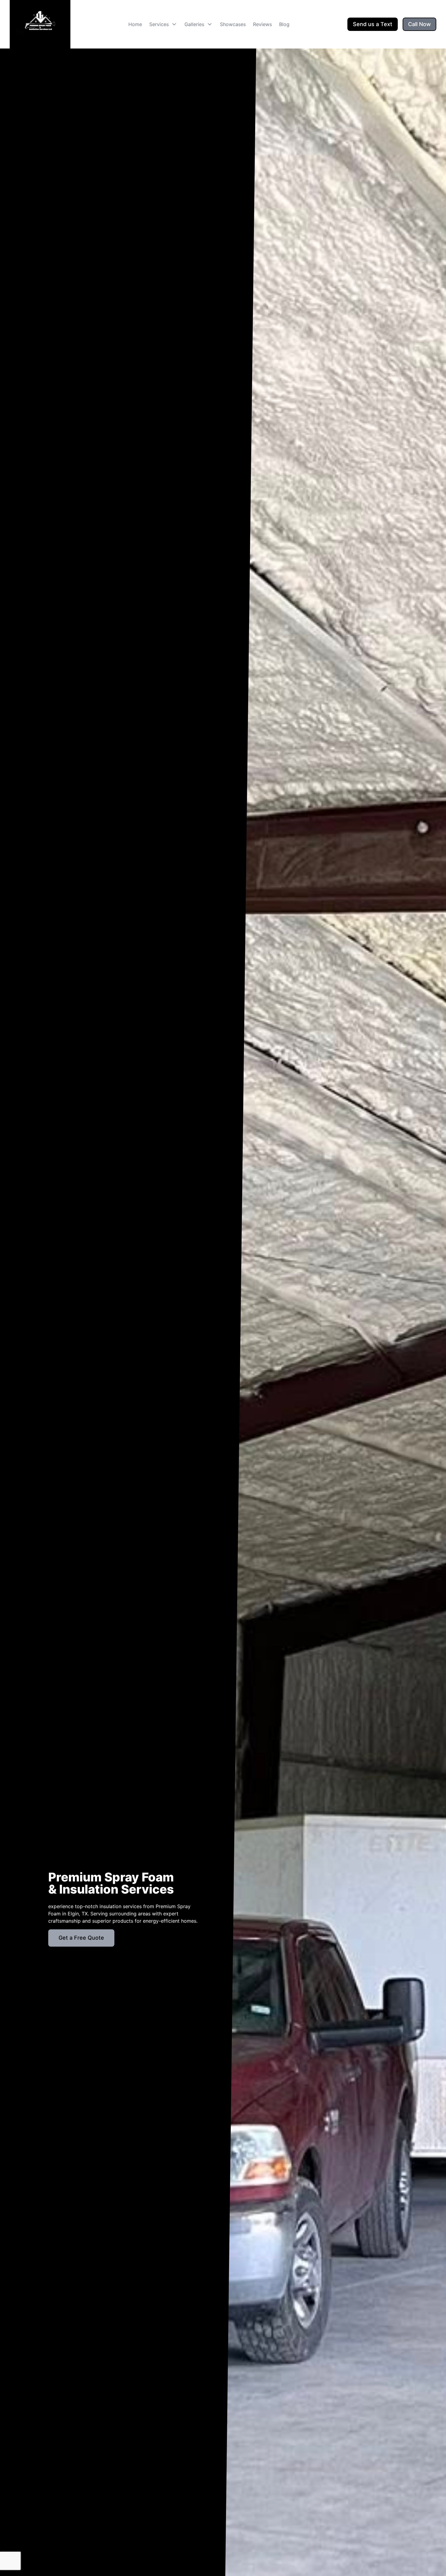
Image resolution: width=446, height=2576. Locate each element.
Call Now (419, 24)
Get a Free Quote (81, 1938)
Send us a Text (373, 24)
